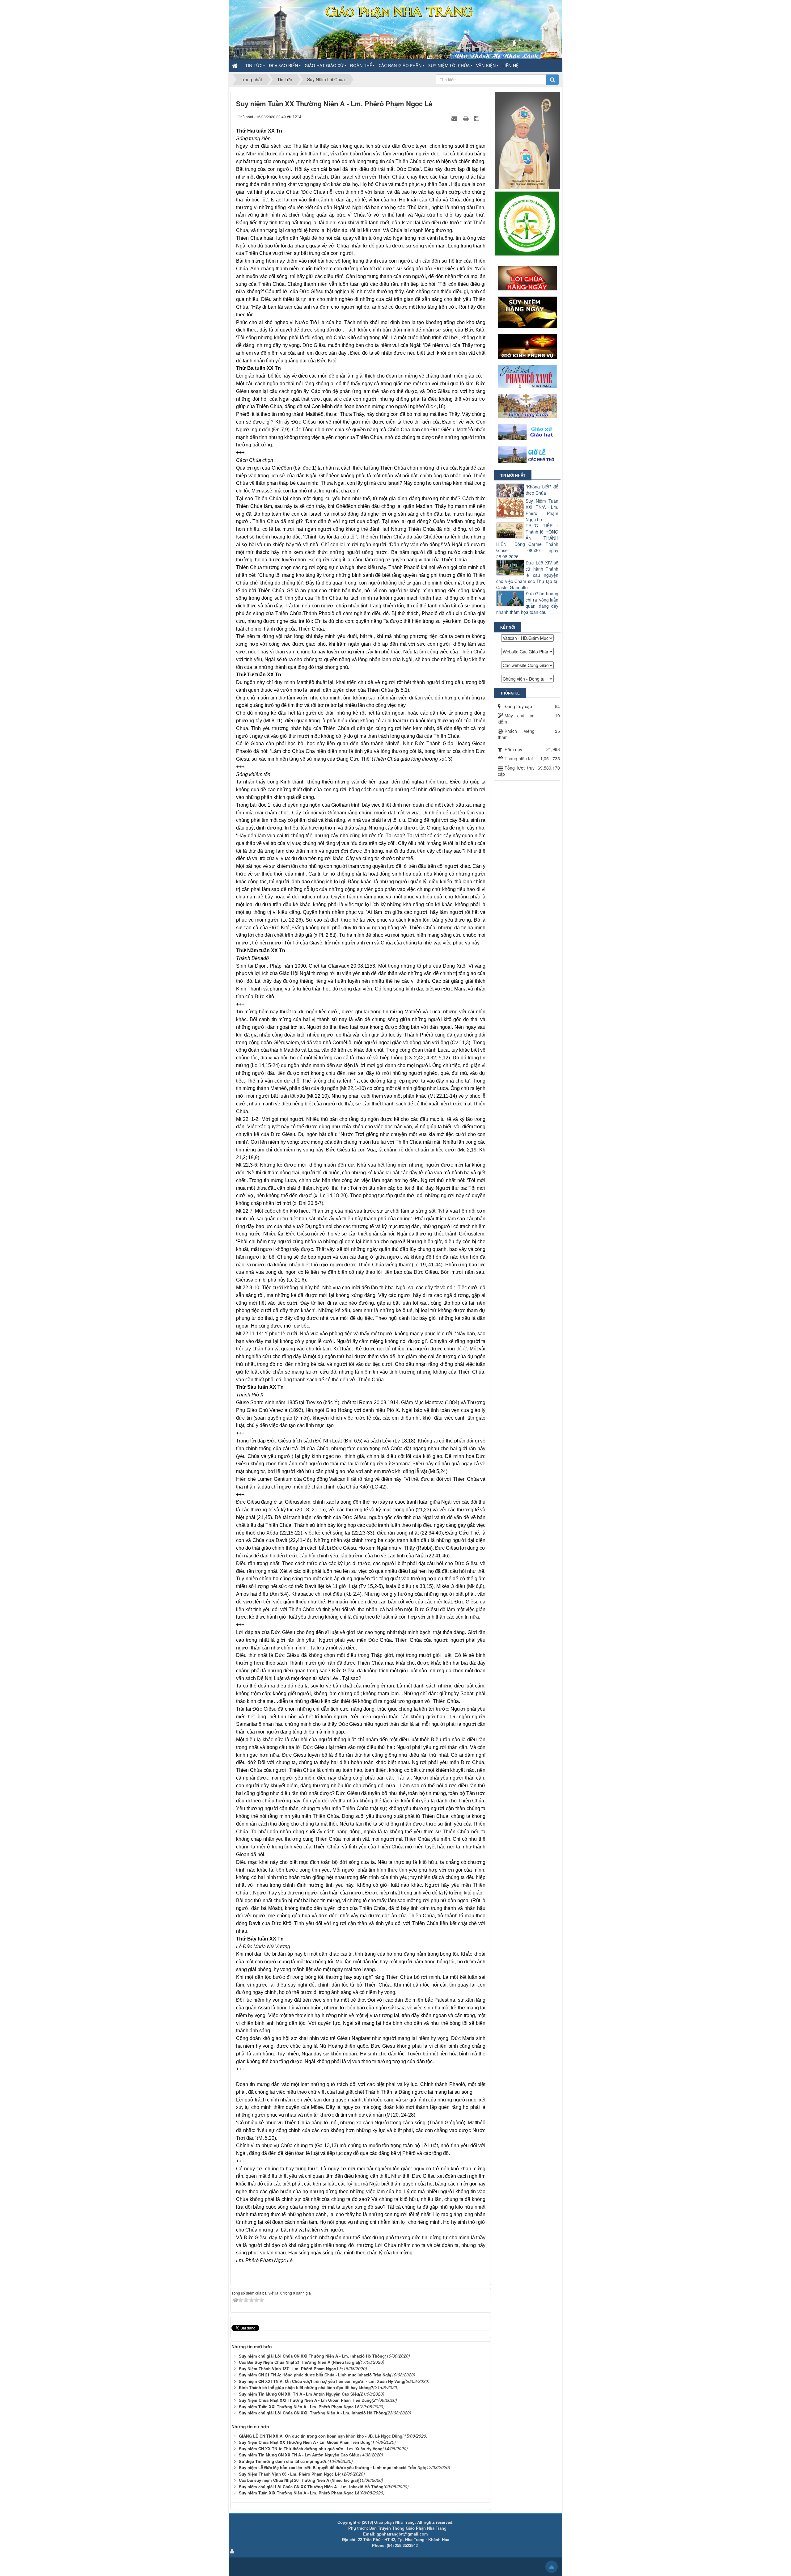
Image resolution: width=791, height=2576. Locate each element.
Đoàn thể (361, 65)
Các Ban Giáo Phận (400, 65)
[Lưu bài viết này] (478, 118)
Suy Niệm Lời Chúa (449, 65)
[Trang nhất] (235, 65)
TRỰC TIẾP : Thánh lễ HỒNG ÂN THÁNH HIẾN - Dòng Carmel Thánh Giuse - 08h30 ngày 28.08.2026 (527, 541)
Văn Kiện (486, 65)
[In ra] (467, 118)
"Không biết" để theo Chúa (542, 490)
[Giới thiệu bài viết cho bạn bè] (455, 118)
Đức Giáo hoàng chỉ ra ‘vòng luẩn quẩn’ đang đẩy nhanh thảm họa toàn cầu (527, 603)
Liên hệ (510, 65)
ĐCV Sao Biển (283, 65)
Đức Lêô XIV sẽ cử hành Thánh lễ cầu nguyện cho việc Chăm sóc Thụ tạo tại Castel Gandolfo (527, 575)
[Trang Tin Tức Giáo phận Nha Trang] (395, 29)
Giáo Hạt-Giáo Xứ (324, 65)
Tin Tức (254, 65)
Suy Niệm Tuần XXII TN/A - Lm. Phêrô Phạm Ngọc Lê (542, 510)
